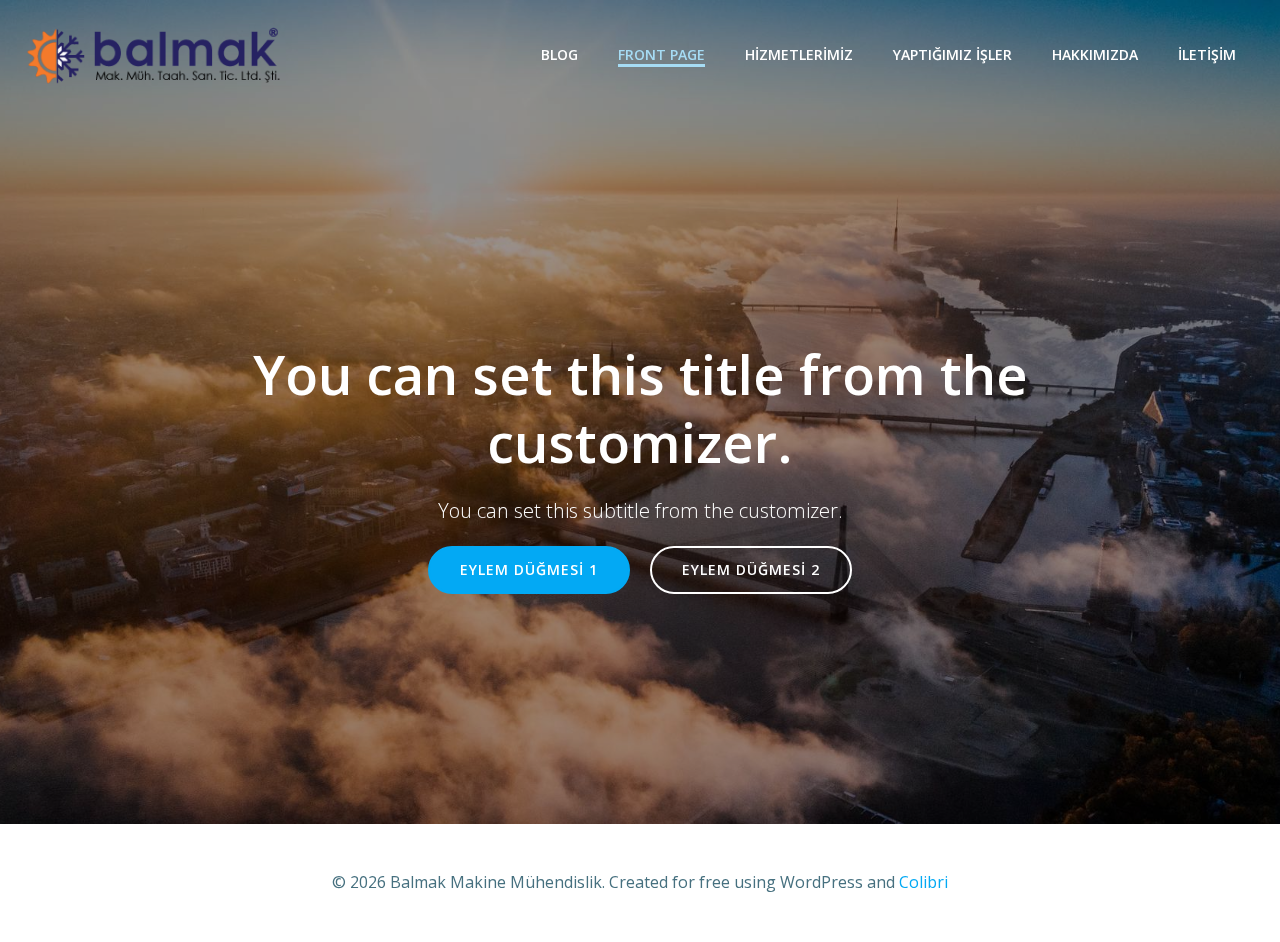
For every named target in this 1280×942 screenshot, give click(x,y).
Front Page (661, 54)
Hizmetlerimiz (799, 54)
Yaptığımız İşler (952, 54)
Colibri (923, 882)
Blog (559, 54)
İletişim (1207, 54)
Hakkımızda (1095, 54)
